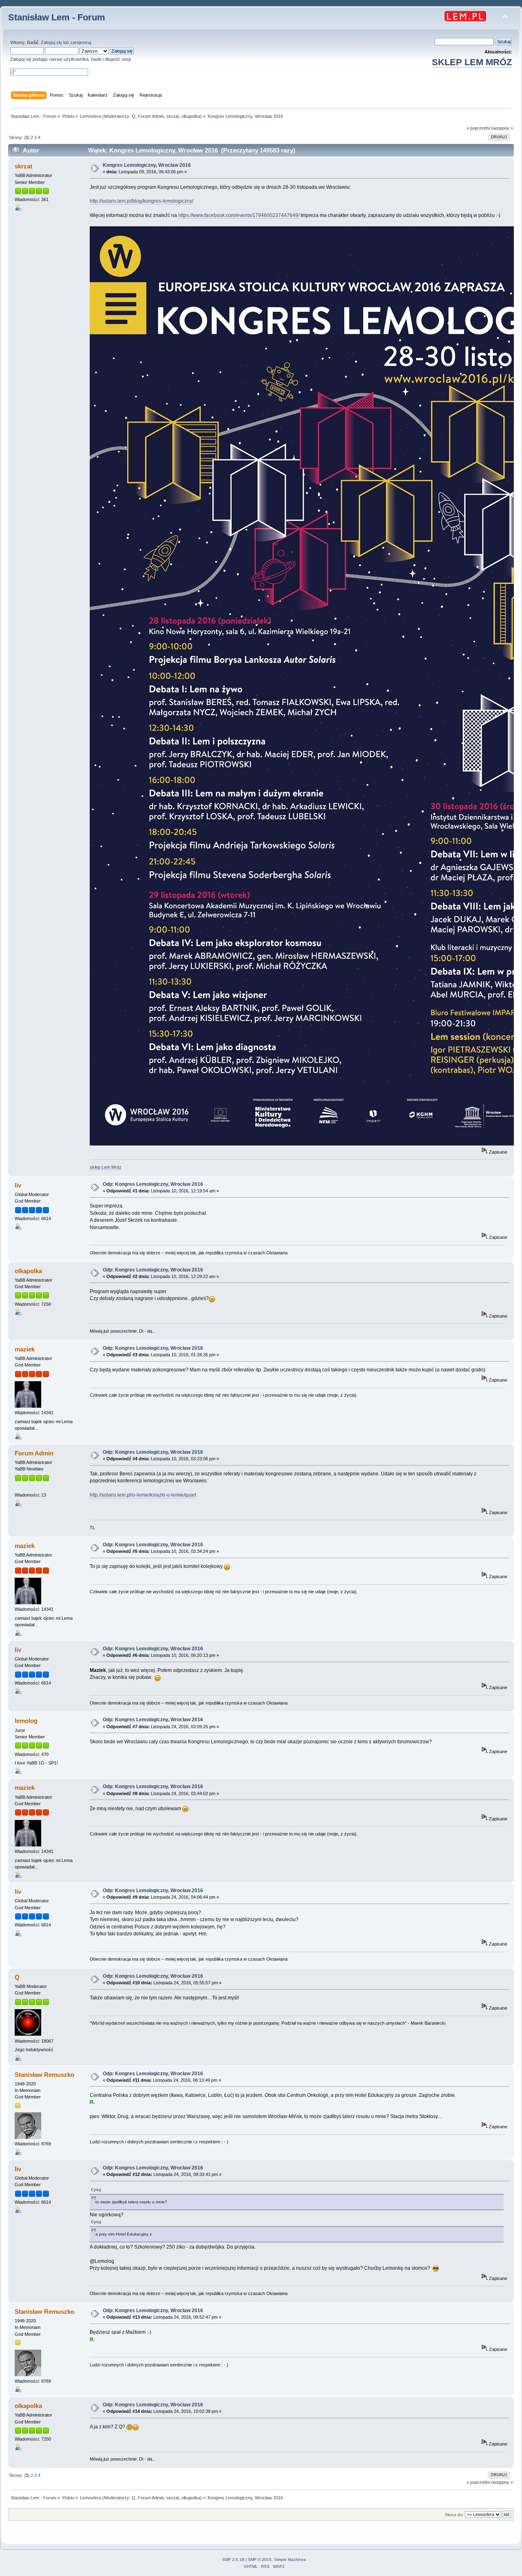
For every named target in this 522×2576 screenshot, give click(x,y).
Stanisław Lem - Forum (57, 17)
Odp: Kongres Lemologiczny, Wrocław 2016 (153, 1184)
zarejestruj (81, 42)
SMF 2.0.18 (233, 2559)
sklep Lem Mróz (106, 1167)
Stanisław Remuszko (44, 2075)
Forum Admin (151, 116)
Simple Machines (290, 2559)
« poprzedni (478, 128)
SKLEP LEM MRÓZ (472, 62)
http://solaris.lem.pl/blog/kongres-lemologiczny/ (142, 201)
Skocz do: (454, 2515)
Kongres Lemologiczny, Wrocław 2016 (147, 165)
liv (18, 1185)
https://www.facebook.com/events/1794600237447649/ (239, 215)
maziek (25, 1349)
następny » (502, 128)
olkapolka (191, 116)
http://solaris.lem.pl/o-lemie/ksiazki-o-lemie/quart (143, 1495)
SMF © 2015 (260, 2559)
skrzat (173, 116)
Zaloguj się (51, 42)
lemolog (26, 1721)
